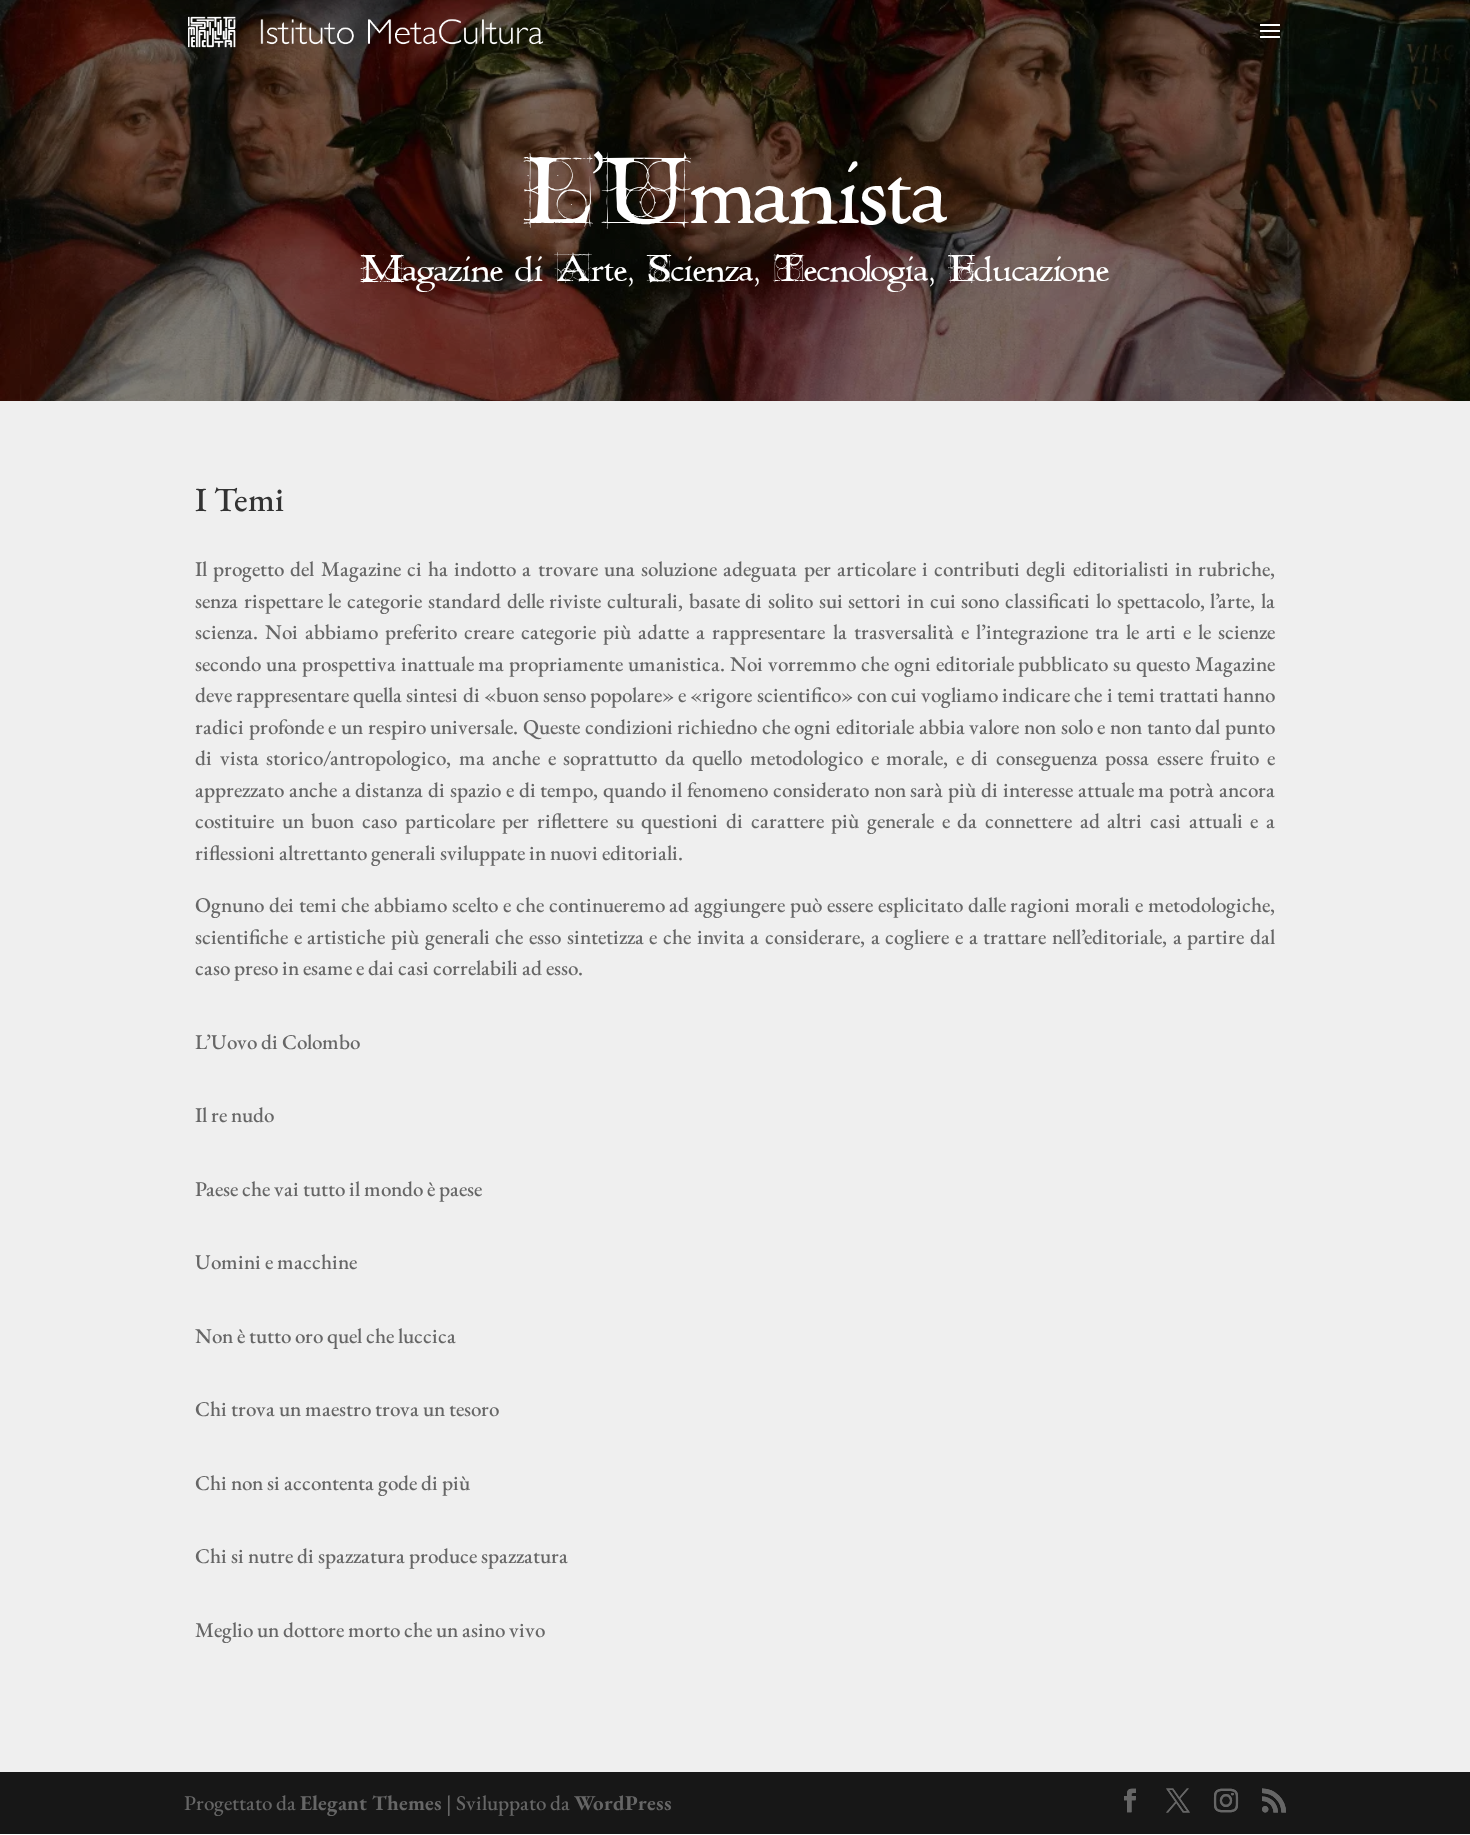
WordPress (623, 1802)
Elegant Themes (371, 1802)
